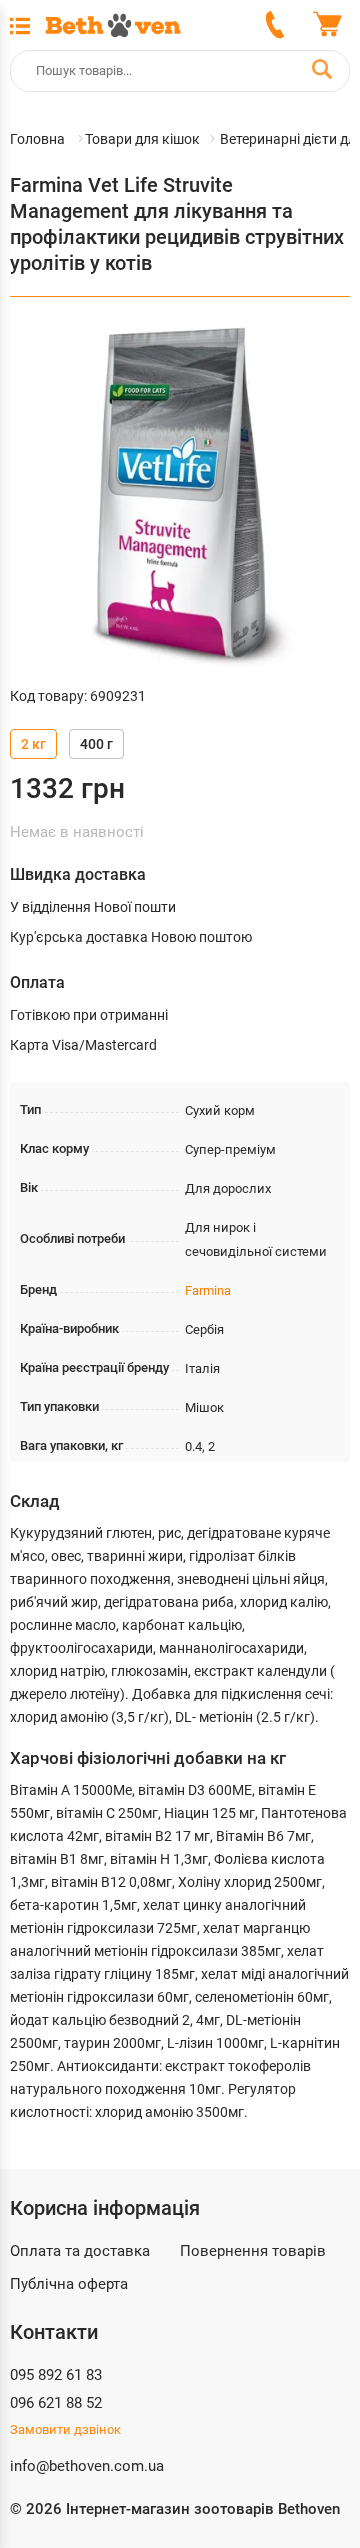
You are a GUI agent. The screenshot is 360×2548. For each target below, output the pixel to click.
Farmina (208, 1290)
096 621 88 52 (56, 2403)
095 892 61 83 (56, 2375)
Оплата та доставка (80, 2251)
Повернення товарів (253, 2251)
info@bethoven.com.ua (87, 2466)
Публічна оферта (69, 2284)
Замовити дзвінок (65, 2429)
